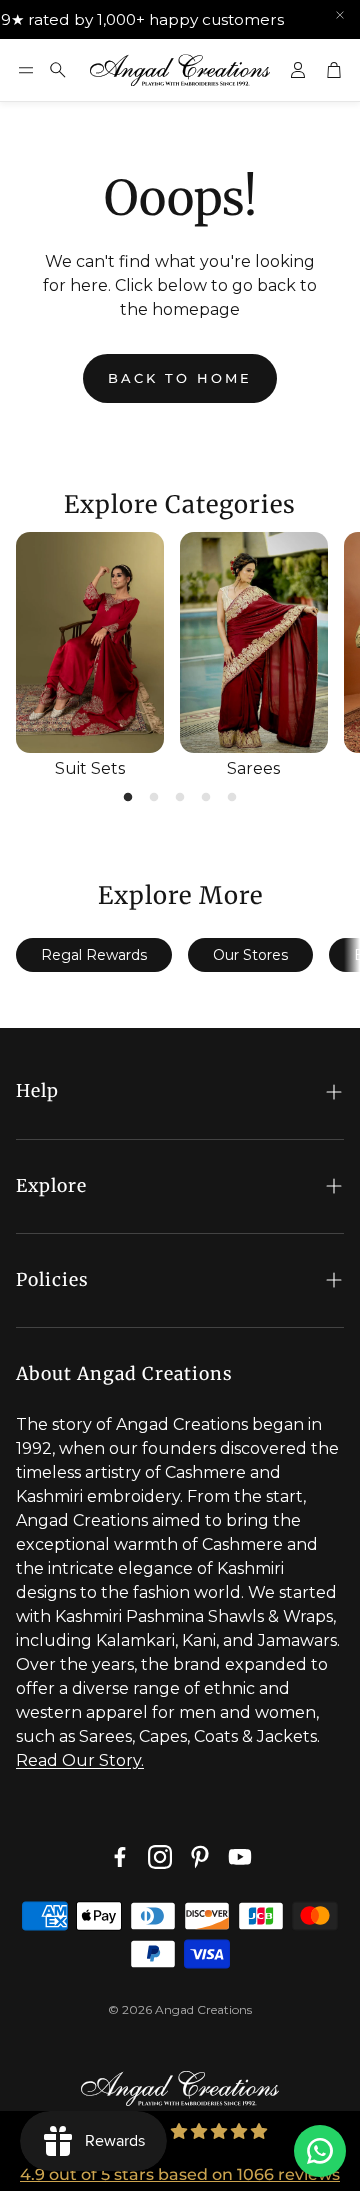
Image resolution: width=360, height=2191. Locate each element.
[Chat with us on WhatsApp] (320, 2151)
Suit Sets (90, 768)
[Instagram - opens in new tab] (160, 1857)
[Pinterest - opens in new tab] (200, 1857)
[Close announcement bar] (340, 15)
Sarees (253, 768)
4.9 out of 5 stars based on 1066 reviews (180, 2174)
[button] (26, 70)
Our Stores (250, 955)
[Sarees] (254, 643)
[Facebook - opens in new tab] (120, 1857)
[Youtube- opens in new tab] (240, 1857)
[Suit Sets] (90, 643)
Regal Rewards (94, 955)
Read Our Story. (80, 1760)
